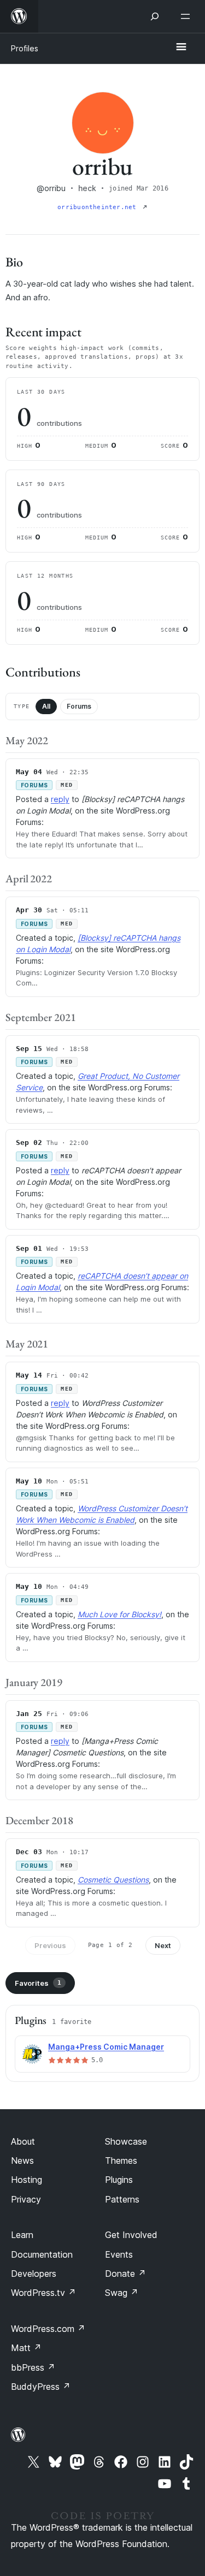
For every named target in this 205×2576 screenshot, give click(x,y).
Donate (125, 2274)
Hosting (27, 2180)
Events (119, 2254)
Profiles (25, 48)
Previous (50, 1945)
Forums (79, 706)
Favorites (38, 1983)
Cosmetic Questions (113, 1880)
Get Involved (131, 2235)
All (46, 706)
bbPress (33, 2367)
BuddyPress (41, 2387)
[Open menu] (188, 16)
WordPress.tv (43, 2293)
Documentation (42, 2254)
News (22, 2160)
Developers (34, 2274)
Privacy (26, 2199)
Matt (26, 2348)
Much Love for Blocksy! (119, 1614)
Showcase (126, 2141)
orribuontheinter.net (99, 207)
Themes (121, 2160)
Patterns (122, 2199)
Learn (22, 2235)
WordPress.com (48, 2329)
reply (60, 799)
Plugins (119, 2180)
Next (163, 1945)
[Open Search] (155, 16)
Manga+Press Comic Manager (106, 2047)
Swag (122, 2293)
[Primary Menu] (181, 48)
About (23, 2141)
